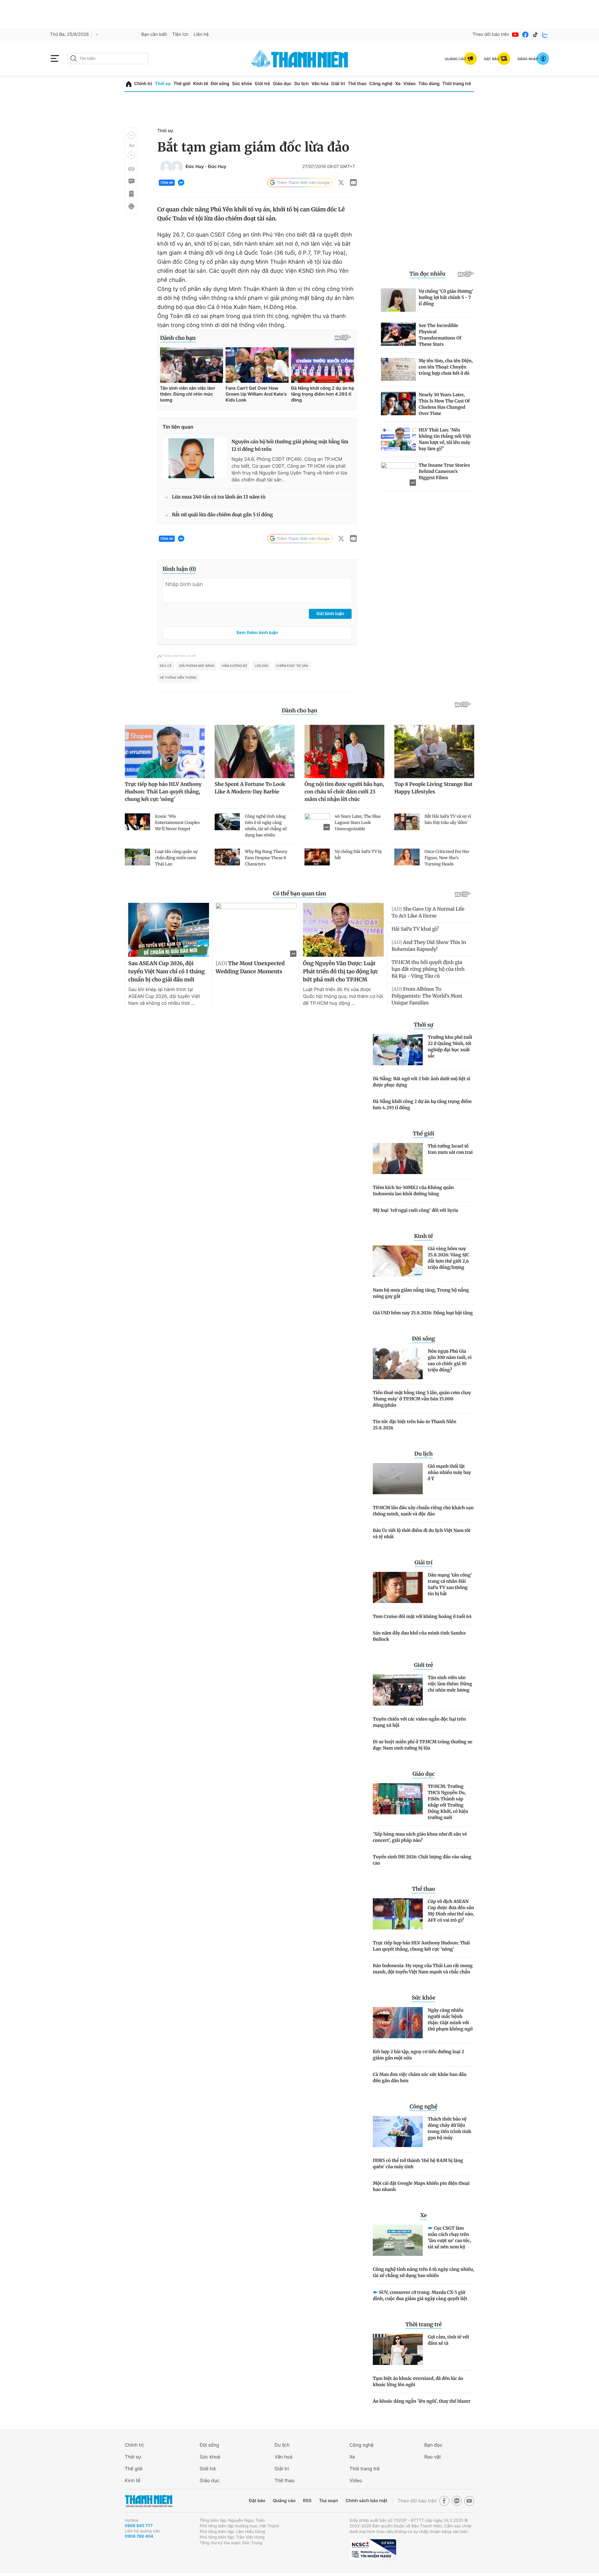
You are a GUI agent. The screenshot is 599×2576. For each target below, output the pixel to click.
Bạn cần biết (154, 34)
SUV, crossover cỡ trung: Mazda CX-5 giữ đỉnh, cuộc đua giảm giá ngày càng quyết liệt (420, 2295)
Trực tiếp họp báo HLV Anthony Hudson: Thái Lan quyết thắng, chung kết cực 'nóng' (421, 1946)
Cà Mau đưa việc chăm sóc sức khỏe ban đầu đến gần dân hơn (420, 2078)
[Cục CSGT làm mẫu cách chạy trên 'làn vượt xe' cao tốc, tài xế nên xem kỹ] (398, 2240)
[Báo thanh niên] (299, 58)
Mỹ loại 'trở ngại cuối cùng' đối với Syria (416, 1210)
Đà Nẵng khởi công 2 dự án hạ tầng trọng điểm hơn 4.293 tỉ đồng (422, 1105)
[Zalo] (545, 35)
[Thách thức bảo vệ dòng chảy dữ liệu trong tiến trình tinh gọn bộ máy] (398, 2131)
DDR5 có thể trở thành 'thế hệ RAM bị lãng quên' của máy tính (418, 2164)
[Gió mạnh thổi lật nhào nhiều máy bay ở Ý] (398, 1479)
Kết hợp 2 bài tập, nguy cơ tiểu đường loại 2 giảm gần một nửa (418, 2055)
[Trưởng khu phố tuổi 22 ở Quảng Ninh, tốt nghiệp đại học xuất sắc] (398, 1050)
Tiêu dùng (429, 84)
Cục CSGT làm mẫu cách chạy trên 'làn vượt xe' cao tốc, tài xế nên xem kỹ (449, 2237)
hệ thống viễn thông (178, 678)
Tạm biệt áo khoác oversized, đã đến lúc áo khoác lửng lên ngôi (418, 2381)
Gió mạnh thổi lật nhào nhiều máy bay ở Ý (449, 1472)
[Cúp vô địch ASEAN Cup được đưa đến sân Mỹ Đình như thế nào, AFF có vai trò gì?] (398, 1914)
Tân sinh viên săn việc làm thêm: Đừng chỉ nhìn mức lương (450, 1684)
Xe (398, 84)
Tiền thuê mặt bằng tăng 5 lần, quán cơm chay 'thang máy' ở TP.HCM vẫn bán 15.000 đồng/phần (422, 1399)
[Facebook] (525, 35)
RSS (307, 2501)
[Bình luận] (131, 181)
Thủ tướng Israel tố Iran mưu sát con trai (450, 1149)
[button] (131, 135)
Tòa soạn (329, 2501)
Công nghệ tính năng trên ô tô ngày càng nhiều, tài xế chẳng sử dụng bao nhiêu (424, 2272)
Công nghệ (381, 84)
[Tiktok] (535, 35)
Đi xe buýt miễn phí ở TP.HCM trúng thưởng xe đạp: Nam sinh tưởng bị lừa (423, 1745)
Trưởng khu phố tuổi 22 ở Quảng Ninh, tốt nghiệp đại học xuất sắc (450, 1047)
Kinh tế (201, 84)
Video (409, 84)
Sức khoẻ (210, 2457)
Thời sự (163, 84)
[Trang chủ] (129, 84)
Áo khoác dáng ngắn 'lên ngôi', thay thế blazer (422, 2401)
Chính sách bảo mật (366, 2501)
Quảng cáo (284, 2501)
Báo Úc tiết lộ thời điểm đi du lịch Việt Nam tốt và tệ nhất (422, 1534)
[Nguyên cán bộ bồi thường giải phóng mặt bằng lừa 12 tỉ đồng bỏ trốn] (195, 458)
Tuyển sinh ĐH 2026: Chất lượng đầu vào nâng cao (422, 1860)
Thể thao (357, 84)
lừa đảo (261, 666)
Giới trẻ (262, 84)
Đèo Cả (166, 666)
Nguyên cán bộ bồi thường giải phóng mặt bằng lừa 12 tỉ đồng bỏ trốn (290, 446)
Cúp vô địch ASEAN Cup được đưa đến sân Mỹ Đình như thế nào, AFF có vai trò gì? (451, 1911)
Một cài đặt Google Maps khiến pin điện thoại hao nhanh (421, 2186)
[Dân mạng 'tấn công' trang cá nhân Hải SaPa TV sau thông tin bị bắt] (398, 1587)
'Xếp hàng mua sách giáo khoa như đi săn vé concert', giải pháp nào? (420, 1837)
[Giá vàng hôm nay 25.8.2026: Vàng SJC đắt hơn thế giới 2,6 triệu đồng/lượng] (398, 1261)
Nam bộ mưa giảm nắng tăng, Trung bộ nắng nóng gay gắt (421, 1293)
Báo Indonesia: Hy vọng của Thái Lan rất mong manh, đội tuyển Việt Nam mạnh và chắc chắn (423, 1969)
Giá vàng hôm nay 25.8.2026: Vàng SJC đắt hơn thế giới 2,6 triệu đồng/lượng (448, 1258)
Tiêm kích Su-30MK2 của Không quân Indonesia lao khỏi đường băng (413, 1191)
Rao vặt (433, 2457)
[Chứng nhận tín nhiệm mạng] (373, 2550)
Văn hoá (283, 2457)
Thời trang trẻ (457, 84)
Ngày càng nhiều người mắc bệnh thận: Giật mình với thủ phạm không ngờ (450, 2020)
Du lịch (301, 84)
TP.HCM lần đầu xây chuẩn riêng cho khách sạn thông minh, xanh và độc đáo (423, 1511)
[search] (108, 59)
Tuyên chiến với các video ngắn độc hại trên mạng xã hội (419, 1722)
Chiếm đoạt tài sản (292, 666)
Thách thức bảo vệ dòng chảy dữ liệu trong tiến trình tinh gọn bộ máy (450, 2128)
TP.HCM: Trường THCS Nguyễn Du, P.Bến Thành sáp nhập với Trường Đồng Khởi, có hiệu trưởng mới (448, 1802)
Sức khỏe (242, 84)
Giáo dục (282, 84)
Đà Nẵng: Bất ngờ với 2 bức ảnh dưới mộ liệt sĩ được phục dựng (421, 1082)
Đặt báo (257, 2501)
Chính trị (143, 84)
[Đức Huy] (166, 167)
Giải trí (338, 84)
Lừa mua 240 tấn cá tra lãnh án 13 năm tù (219, 497)
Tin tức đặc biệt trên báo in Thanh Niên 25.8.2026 (415, 1425)
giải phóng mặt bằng (197, 666)
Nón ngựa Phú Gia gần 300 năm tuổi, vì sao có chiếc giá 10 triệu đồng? (450, 1360)
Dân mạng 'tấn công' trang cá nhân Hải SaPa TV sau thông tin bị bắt (450, 1584)
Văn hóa (320, 84)
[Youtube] (515, 35)
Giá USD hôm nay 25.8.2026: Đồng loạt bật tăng (423, 1313)
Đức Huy (195, 167)
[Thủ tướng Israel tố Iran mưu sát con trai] (398, 1158)
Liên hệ (201, 34)
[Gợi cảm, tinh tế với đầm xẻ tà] (398, 2349)
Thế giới (182, 84)
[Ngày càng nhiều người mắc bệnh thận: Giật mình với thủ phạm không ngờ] (398, 2023)
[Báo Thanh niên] (149, 2501)
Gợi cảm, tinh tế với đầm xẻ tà (448, 2340)
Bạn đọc (433, 2445)
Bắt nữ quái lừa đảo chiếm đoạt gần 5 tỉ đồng (222, 515)
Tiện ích (180, 34)
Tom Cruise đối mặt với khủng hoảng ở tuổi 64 (422, 1616)
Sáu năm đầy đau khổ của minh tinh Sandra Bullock (419, 1636)
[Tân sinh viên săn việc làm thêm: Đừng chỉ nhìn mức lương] (398, 1690)
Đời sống (220, 84)
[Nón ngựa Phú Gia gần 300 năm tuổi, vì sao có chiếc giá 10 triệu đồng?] (398, 1364)
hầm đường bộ (234, 666)
